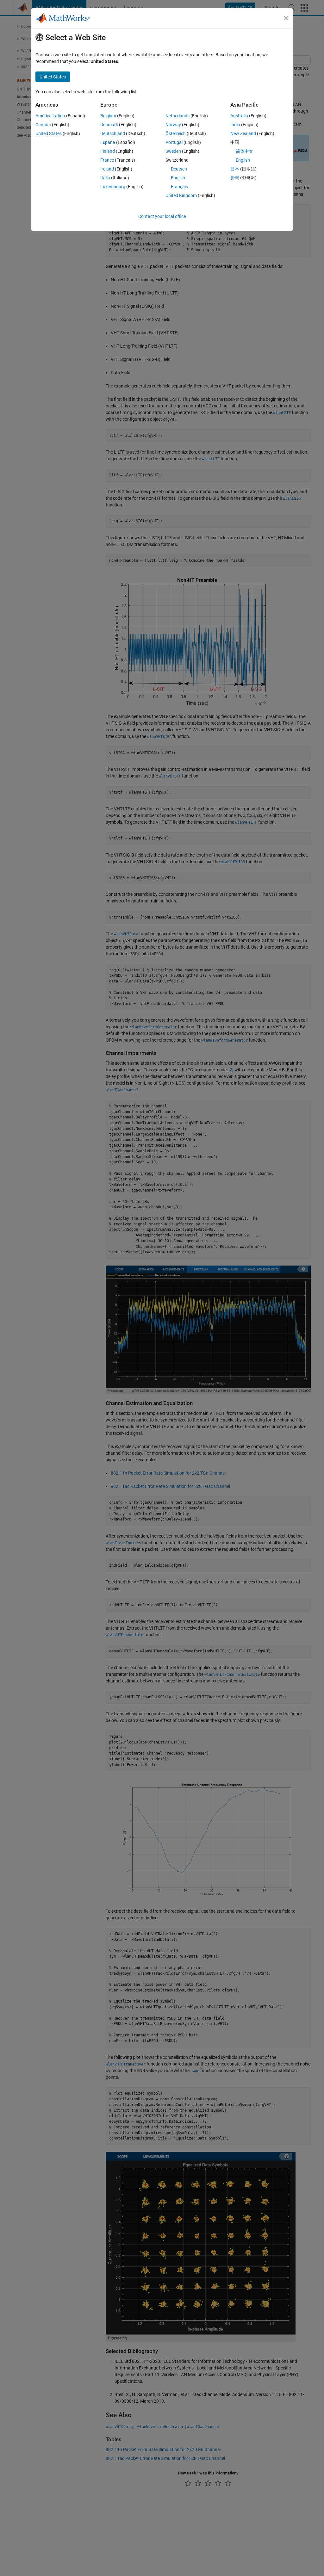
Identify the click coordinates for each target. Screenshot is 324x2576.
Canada (43, 125)
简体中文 (245, 151)
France (107, 160)
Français (179, 187)
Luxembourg (113, 187)
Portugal (174, 142)
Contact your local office (162, 216)
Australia (239, 116)
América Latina (50, 116)
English (178, 178)
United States (49, 133)
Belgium (108, 116)
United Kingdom (181, 195)
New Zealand (243, 133)
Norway (173, 125)
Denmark (109, 125)
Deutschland (113, 133)
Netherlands (178, 116)
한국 (235, 178)
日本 (235, 169)
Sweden (173, 151)
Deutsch (179, 169)
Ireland (107, 169)
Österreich (176, 133)
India (235, 125)
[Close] (286, 18)
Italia (105, 178)
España (108, 142)
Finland (108, 151)
